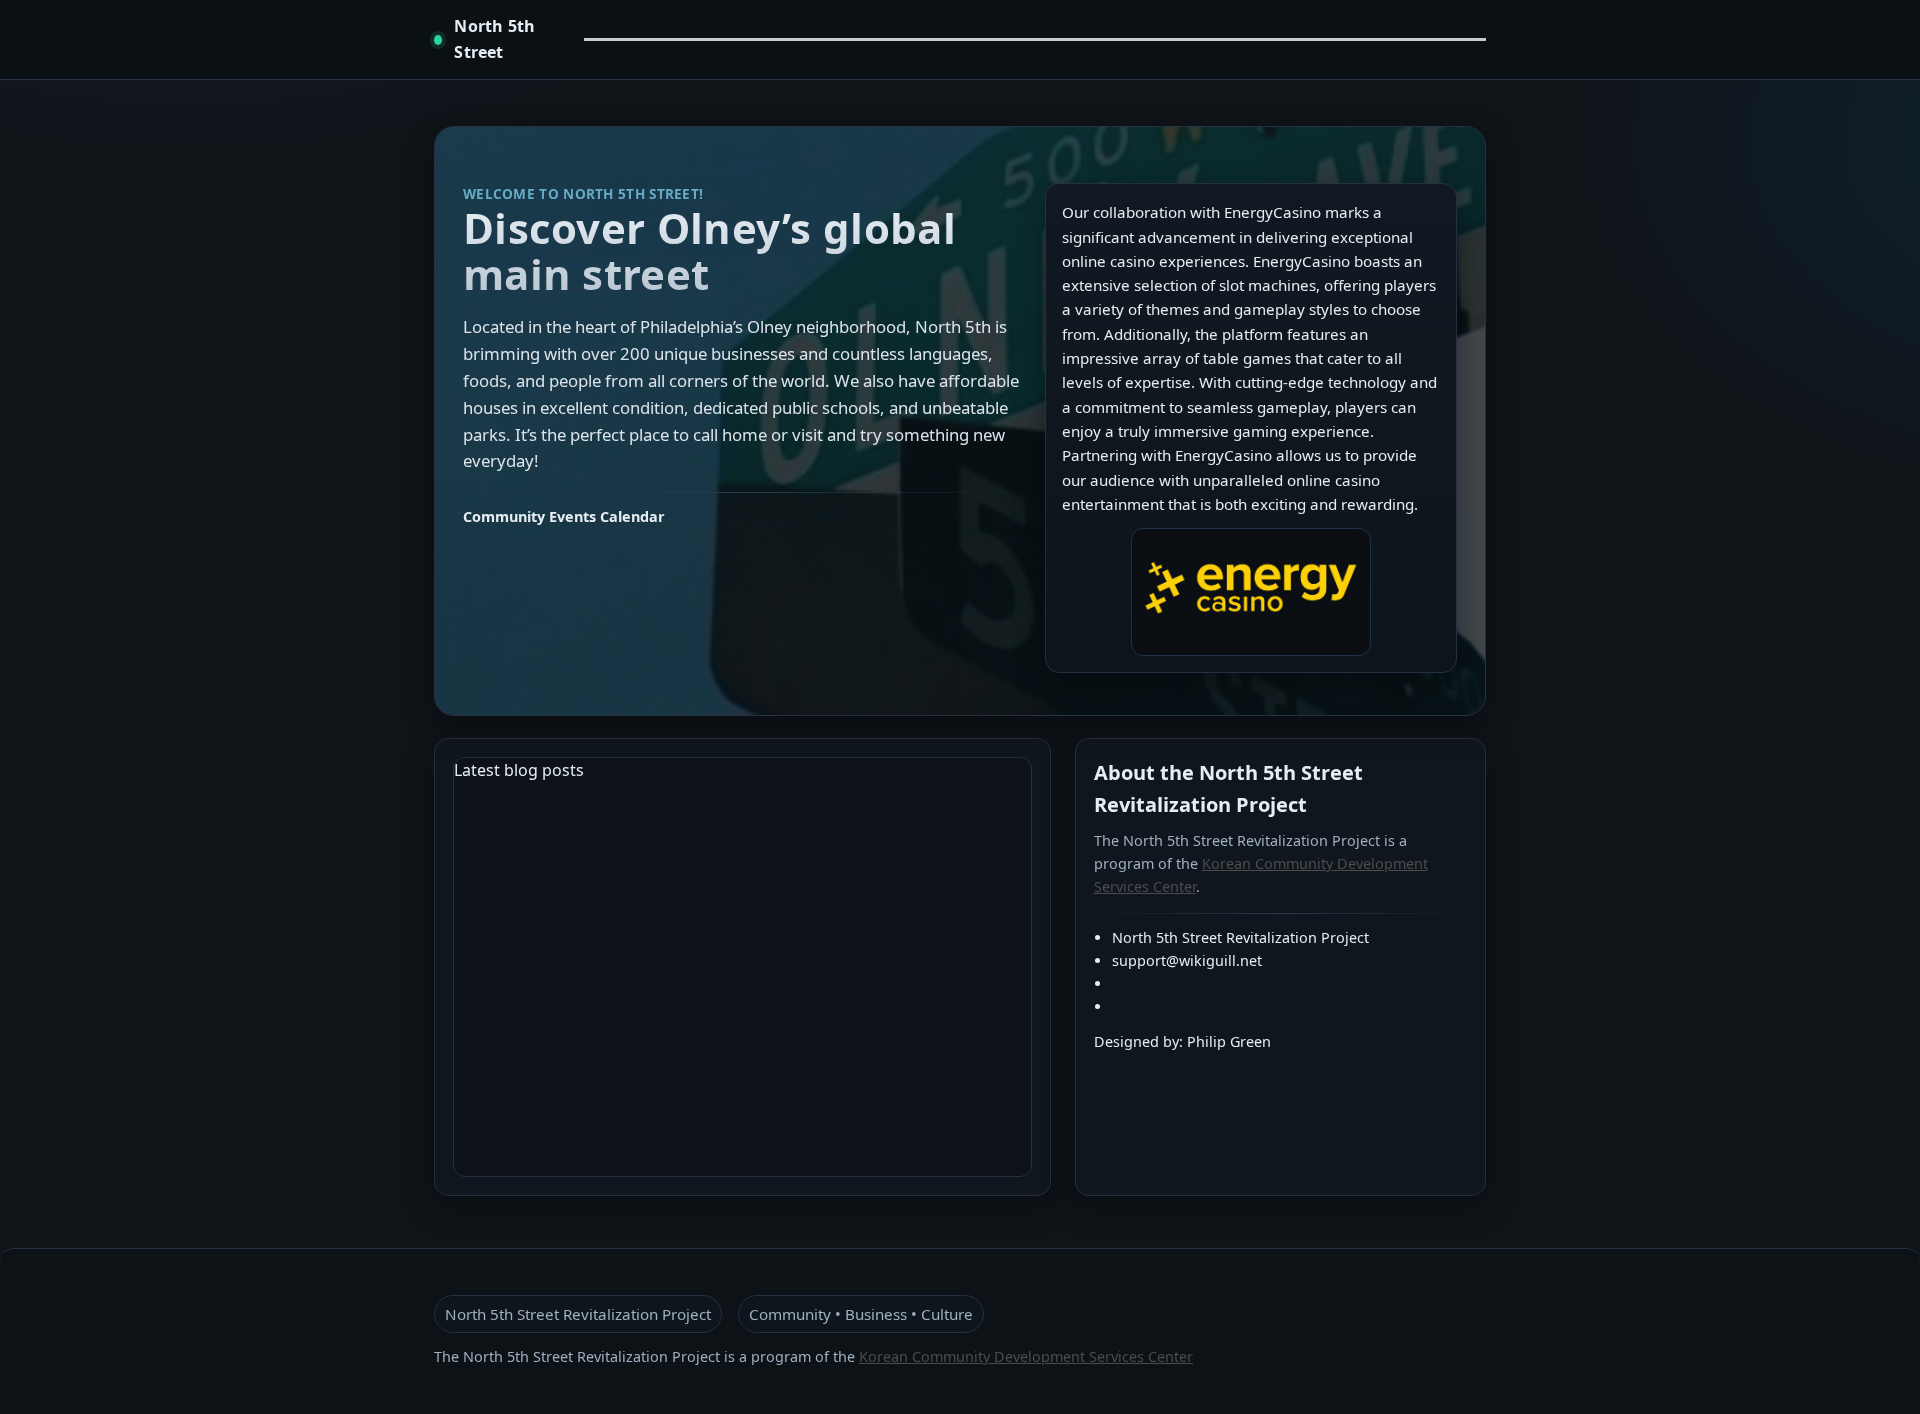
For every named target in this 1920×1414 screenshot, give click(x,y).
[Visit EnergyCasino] (1251, 592)
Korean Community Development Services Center (1026, 1356)
